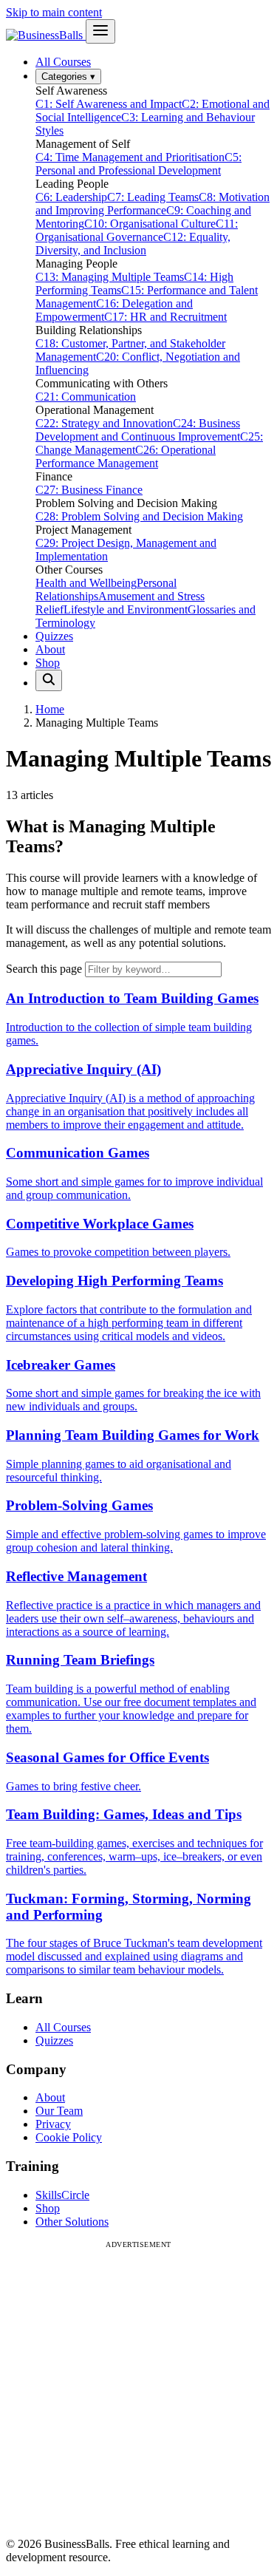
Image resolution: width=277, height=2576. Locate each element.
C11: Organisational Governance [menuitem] (137, 230)
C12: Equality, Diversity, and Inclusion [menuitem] (133, 244)
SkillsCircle (62, 2195)
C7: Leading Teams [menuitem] (153, 197)
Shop (48, 663)
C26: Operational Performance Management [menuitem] (126, 456)
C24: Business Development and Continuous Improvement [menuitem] (138, 430)
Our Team (59, 2111)
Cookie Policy (69, 2137)
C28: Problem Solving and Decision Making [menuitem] (139, 516)
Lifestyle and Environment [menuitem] (126, 609)
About (50, 649)
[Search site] (49, 680)
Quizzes (54, 636)
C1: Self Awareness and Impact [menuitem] (109, 104)
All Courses (63, 62)
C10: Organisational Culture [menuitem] (150, 224)
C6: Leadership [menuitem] (71, 197)
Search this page (44, 969)
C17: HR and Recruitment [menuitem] (165, 317)
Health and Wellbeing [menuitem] (86, 583)
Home (50, 709)
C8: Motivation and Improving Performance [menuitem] (153, 204)
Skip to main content (54, 12)
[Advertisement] (138, 2387)
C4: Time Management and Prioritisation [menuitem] (130, 157)
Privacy (53, 2124)
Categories (68, 77)
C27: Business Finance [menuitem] (89, 490)
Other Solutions (72, 2222)
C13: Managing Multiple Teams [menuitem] (110, 277)
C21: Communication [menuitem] (86, 397)
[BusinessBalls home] (46, 35)
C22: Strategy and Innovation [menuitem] (104, 423)
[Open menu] (100, 31)
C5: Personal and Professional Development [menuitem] (138, 164)
